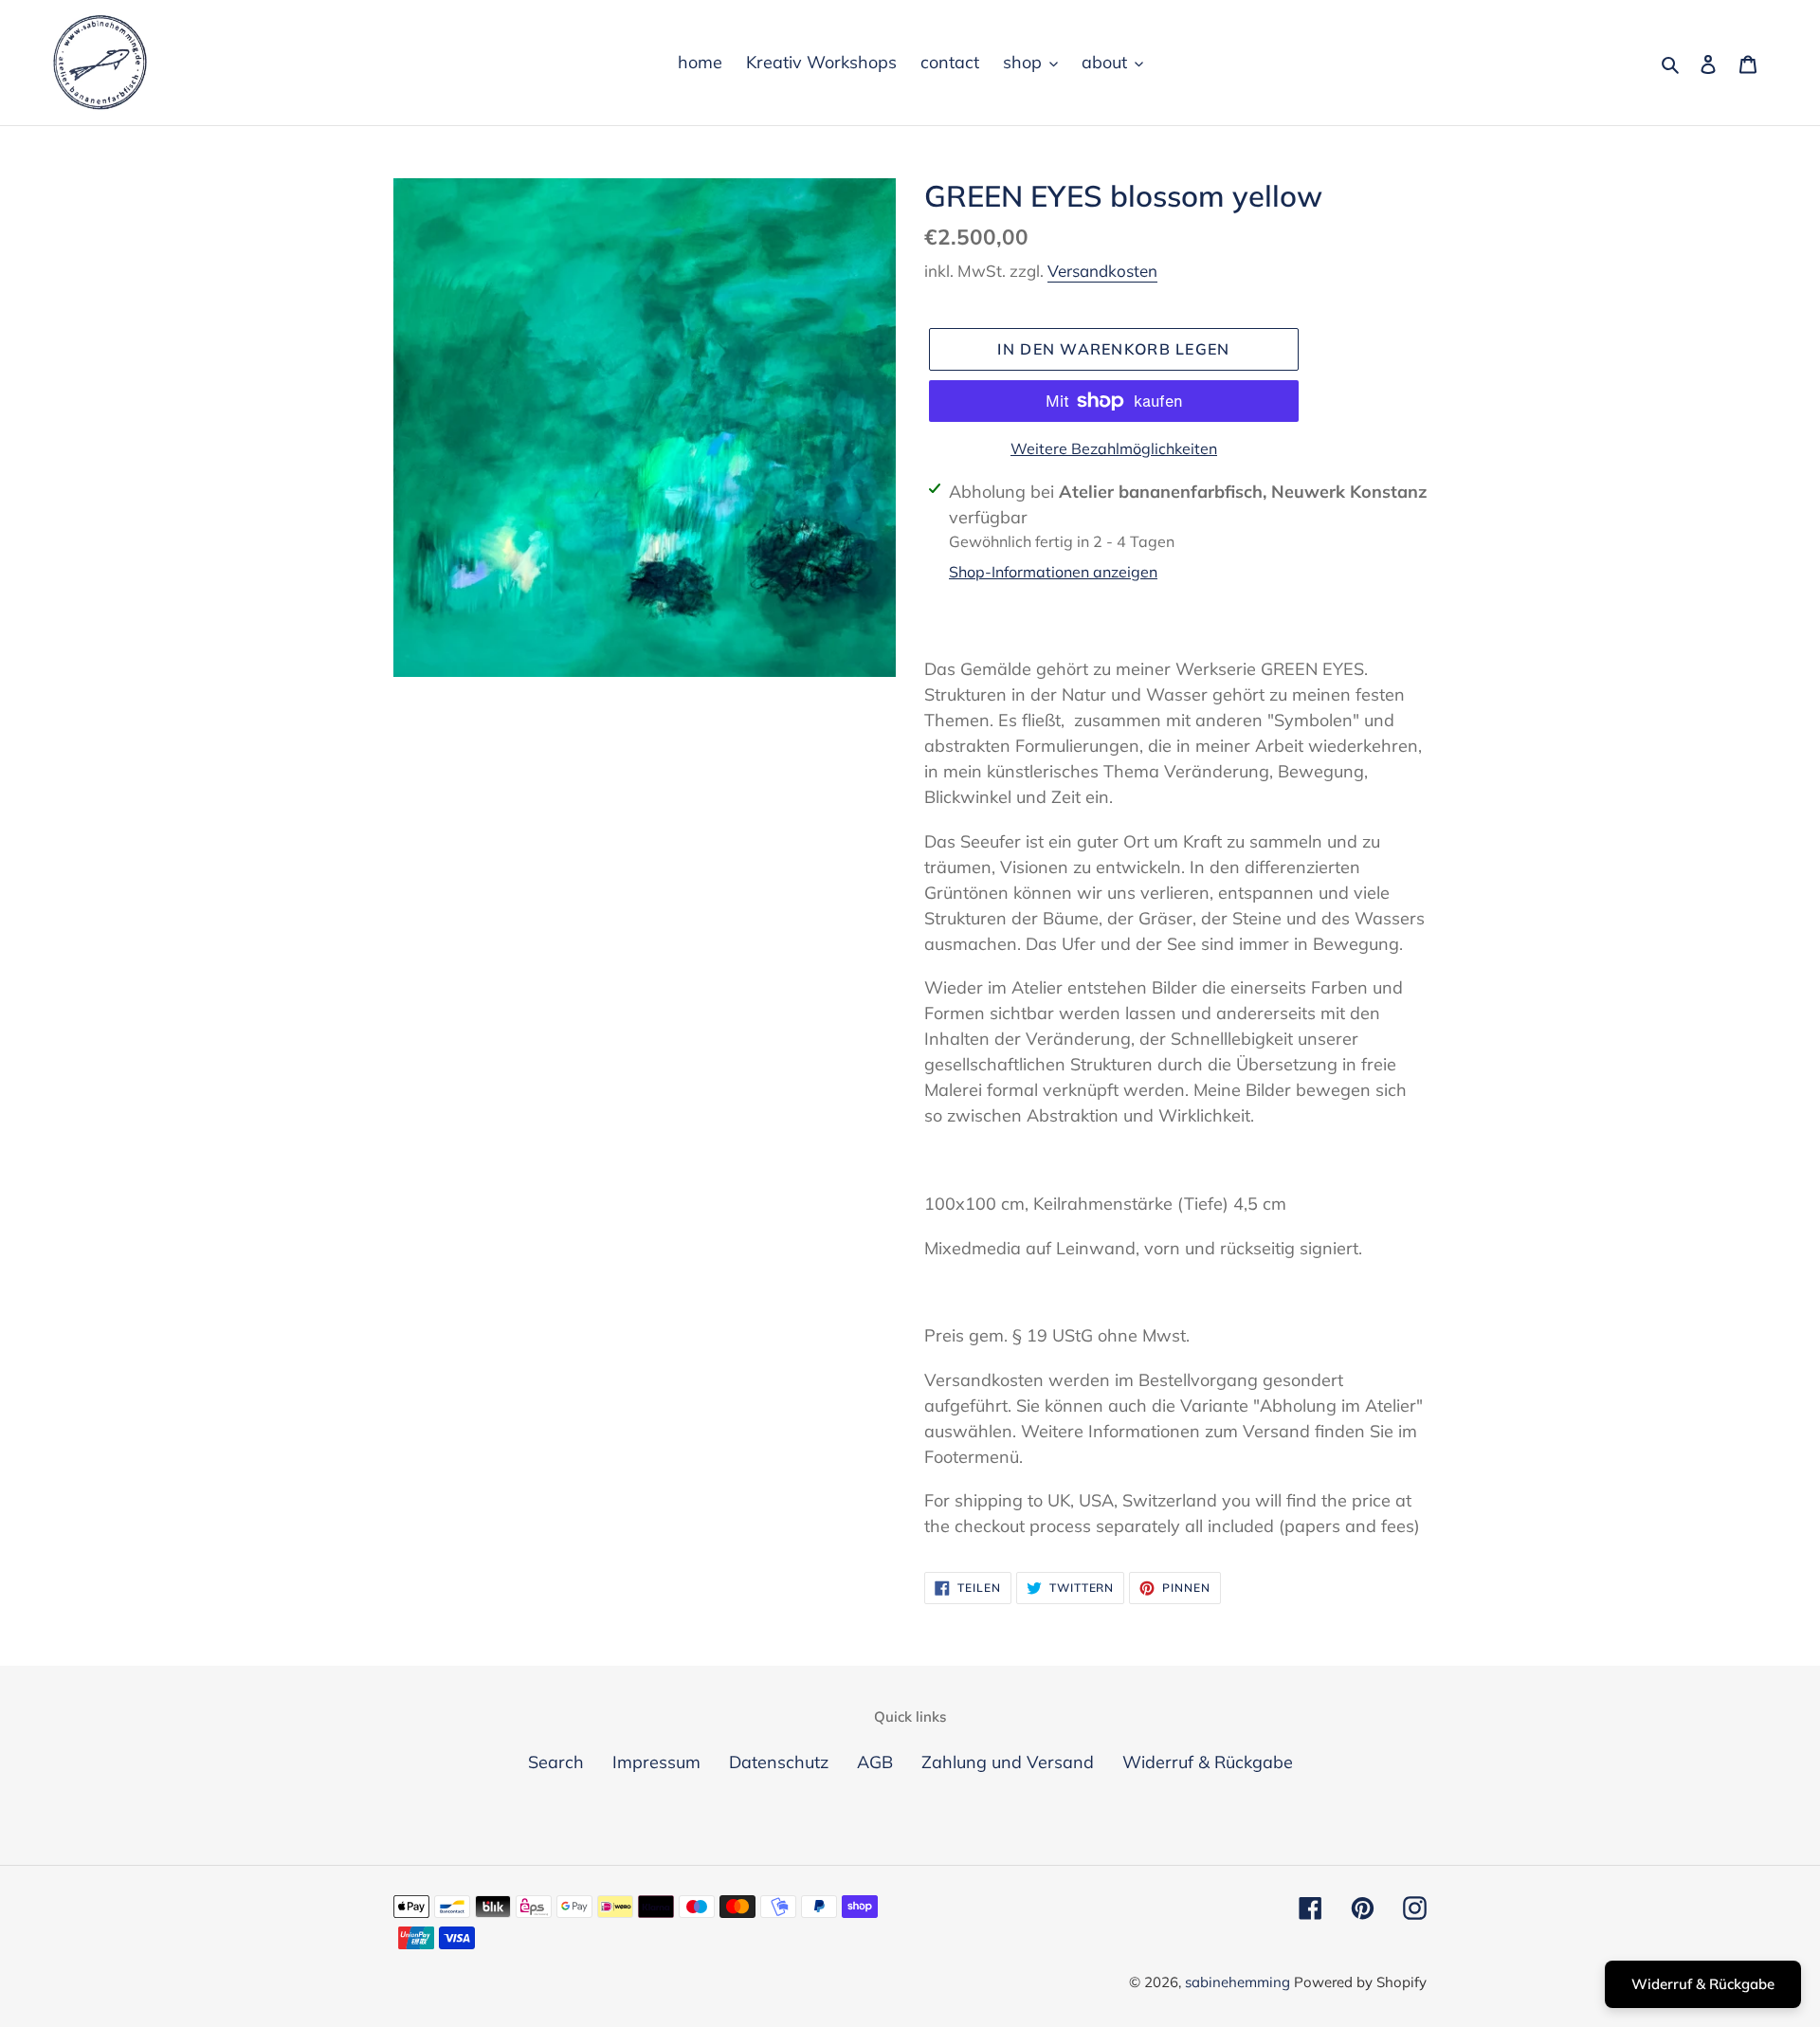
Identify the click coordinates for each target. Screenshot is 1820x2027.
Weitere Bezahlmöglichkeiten (1114, 448)
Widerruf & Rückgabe (1208, 1762)
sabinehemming (1239, 1982)
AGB (875, 1762)
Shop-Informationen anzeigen (1053, 572)
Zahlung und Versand (1008, 1762)
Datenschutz (779, 1762)
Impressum (656, 1762)
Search (556, 1762)
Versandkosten (1102, 271)
